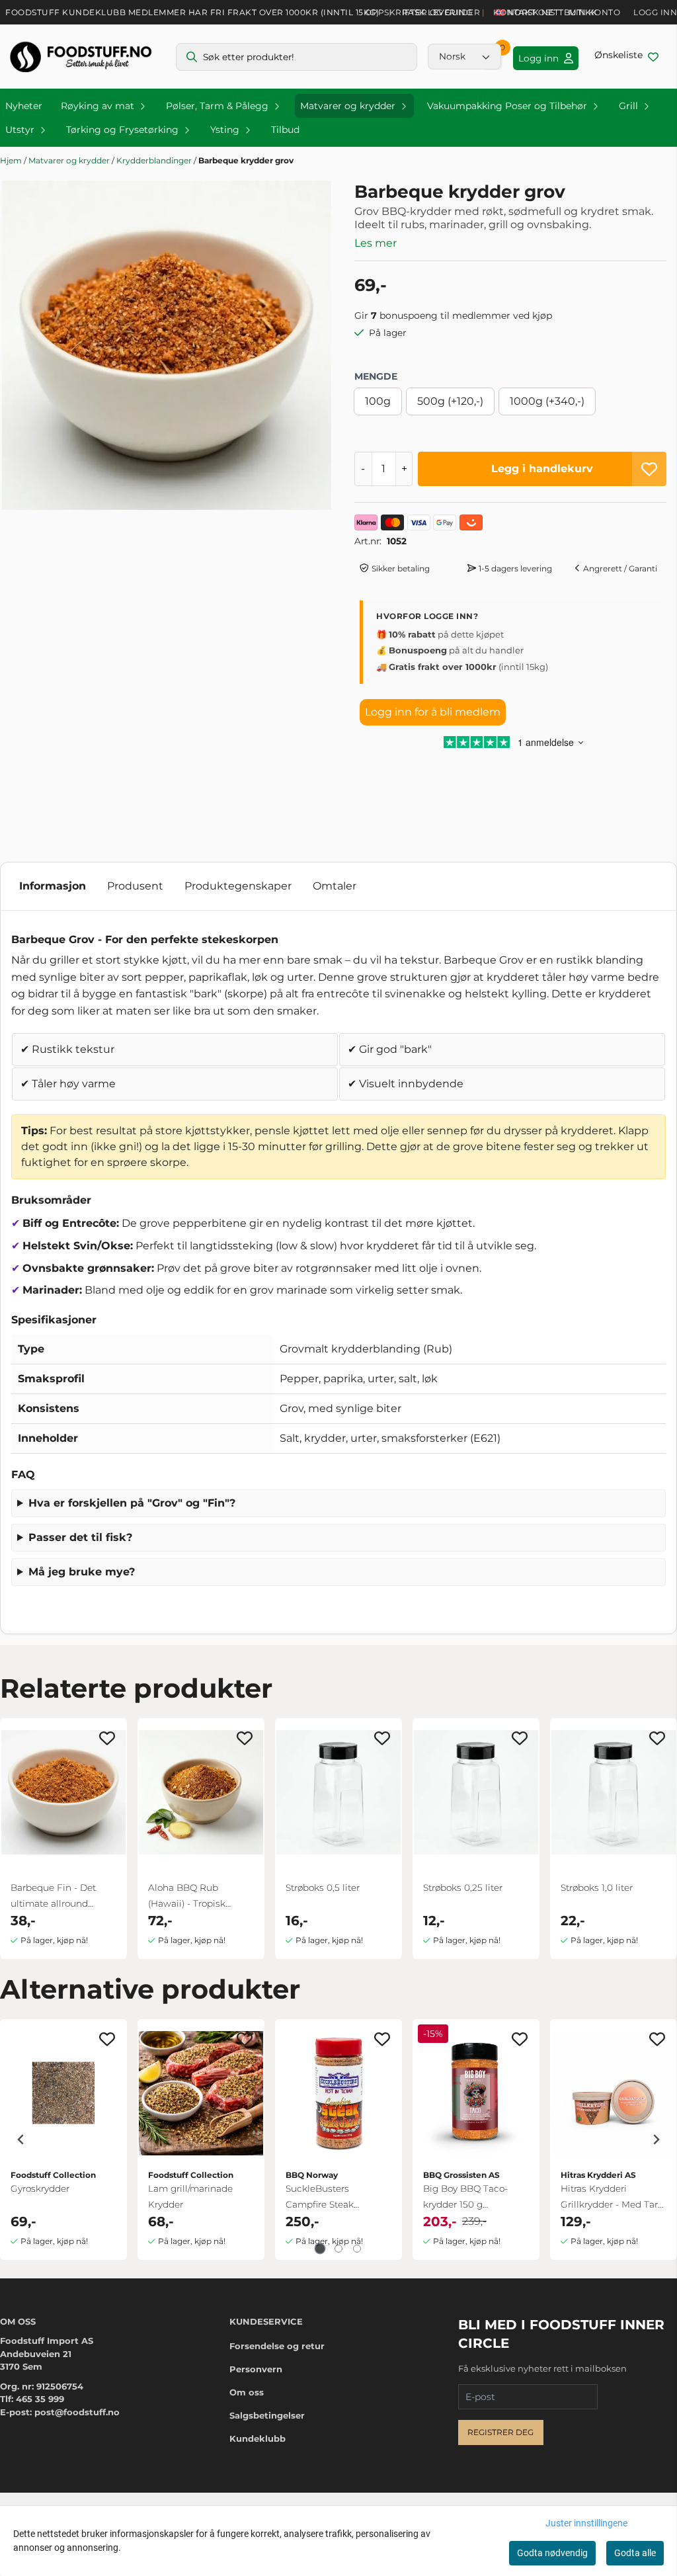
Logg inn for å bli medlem (433, 712)
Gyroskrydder (40, 2188)
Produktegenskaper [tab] (238, 886)
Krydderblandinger (155, 160)
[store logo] (81, 57)
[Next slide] (656, 2140)
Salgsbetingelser (267, 2415)
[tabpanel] (63, 2140)
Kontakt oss (524, 12)
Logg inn (655, 12)
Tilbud (285, 130)
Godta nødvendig (552, 2553)
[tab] (320, 2248)
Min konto (595, 12)
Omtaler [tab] (335, 886)
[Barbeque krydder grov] (167, 345)
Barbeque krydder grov (246, 160)
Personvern (256, 2369)
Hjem (12, 160)
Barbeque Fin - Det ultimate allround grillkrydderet (53, 1897)
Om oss (247, 2392)
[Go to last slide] (21, 2140)
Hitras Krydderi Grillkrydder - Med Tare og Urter (612, 2198)
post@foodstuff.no (77, 2412)
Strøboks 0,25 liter (463, 1888)
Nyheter (24, 106)
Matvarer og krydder (70, 160)
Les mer (376, 243)
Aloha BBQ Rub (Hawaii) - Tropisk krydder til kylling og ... (198, 1897)
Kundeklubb (258, 2438)
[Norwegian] (464, 56)
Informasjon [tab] (53, 886)
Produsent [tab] (135, 886)
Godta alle (635, 2553)
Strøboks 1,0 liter (597, 1888)
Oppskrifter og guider (423, 12)
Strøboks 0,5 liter (323, 1888)
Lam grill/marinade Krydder (190, 2196)
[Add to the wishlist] (107, 1738)
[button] (649, 469)
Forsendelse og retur (277, 2346)
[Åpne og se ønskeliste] (626, 57)
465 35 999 (40, 2399)
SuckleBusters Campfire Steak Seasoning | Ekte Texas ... (336, 2198)
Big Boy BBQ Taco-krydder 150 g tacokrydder (465, 2198)
